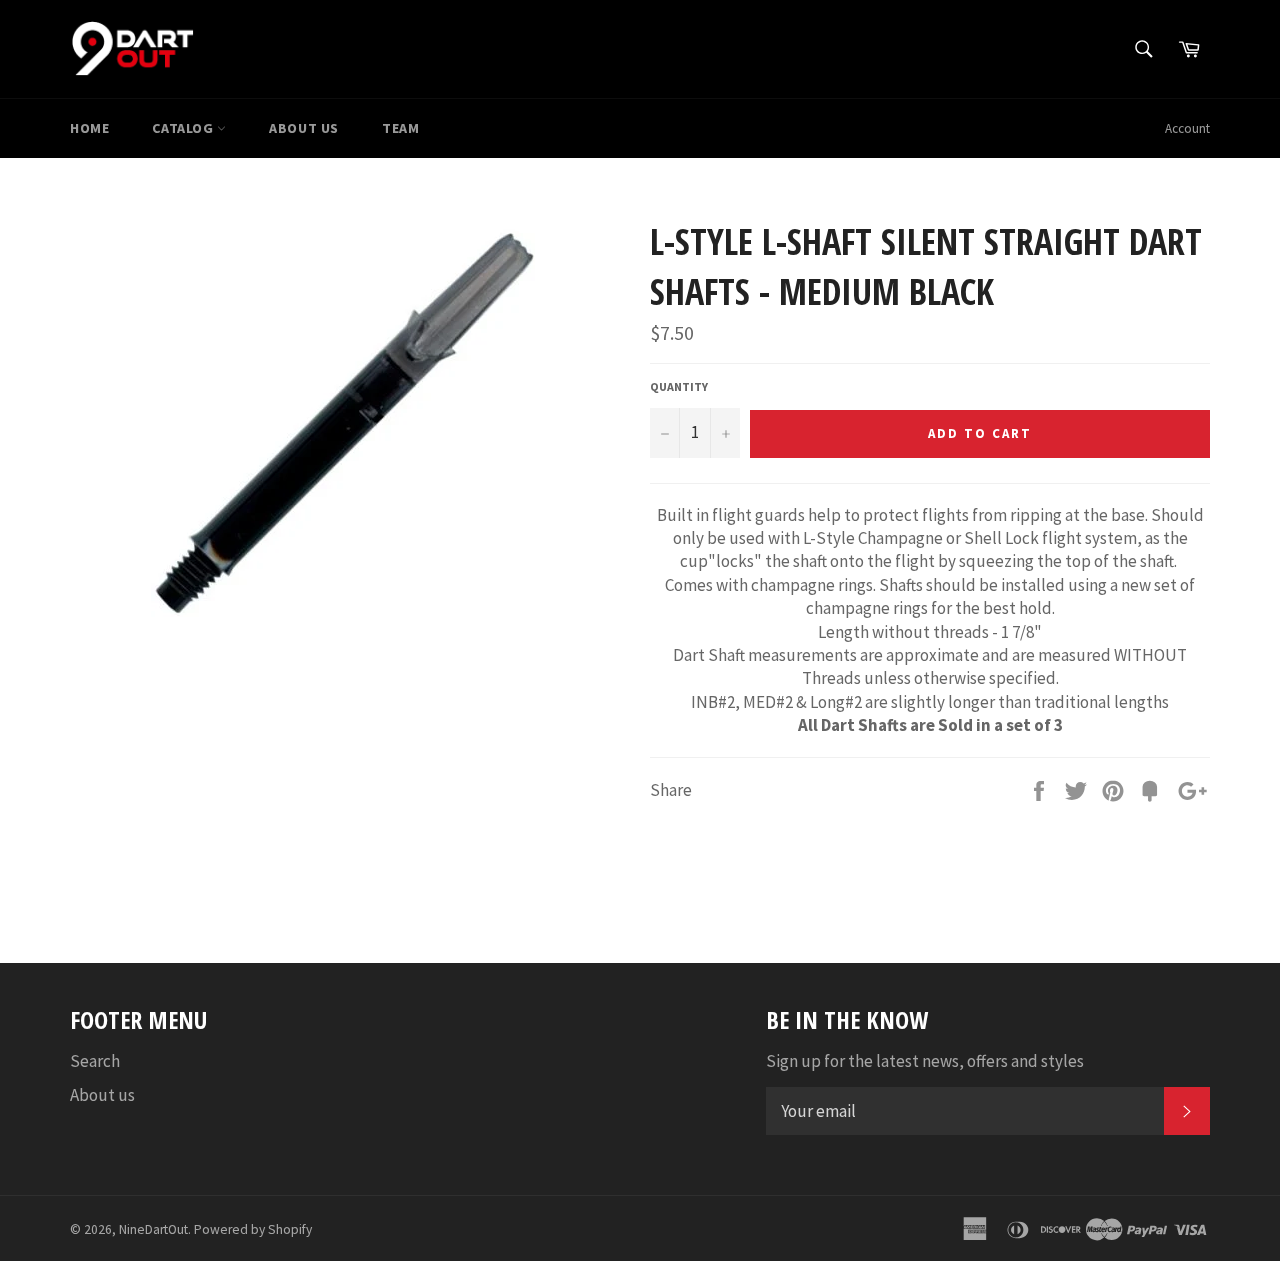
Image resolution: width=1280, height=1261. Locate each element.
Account (1187, 128)
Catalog (184, 128)
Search (95, 1061)
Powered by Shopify (253, 1229)
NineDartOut (153, 1229)
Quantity (679, 386)
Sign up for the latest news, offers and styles (925, 1061)
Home (89, 128)
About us (304, 128)
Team (400, 128)
